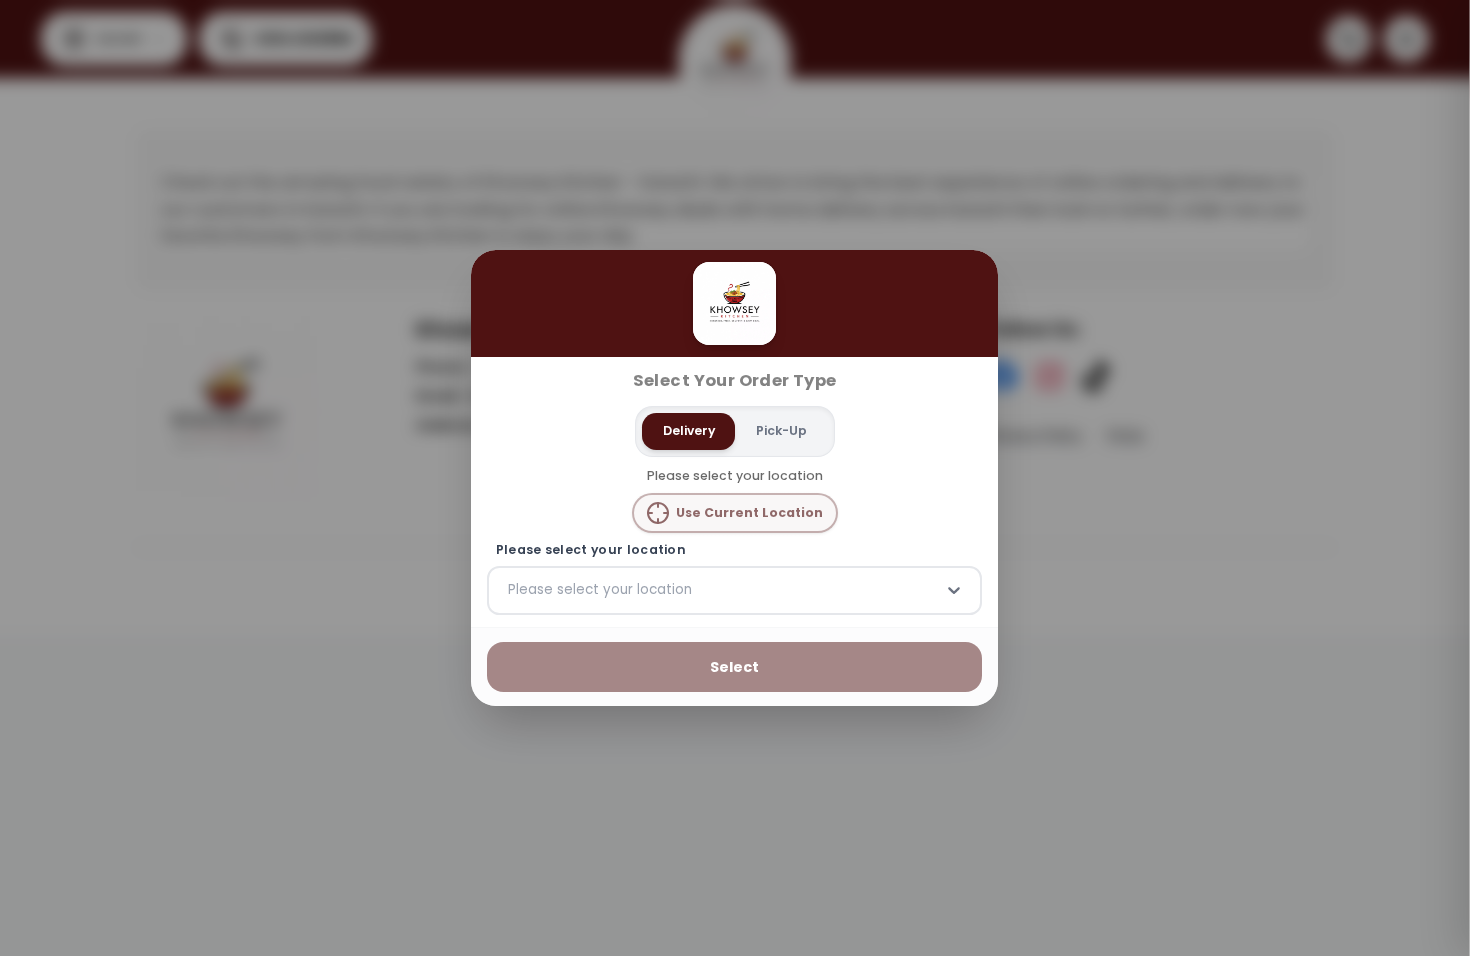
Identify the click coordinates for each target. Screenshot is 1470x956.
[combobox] (510, 590)
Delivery (689, 430)
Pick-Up (781, 430)
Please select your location (591, 550)
